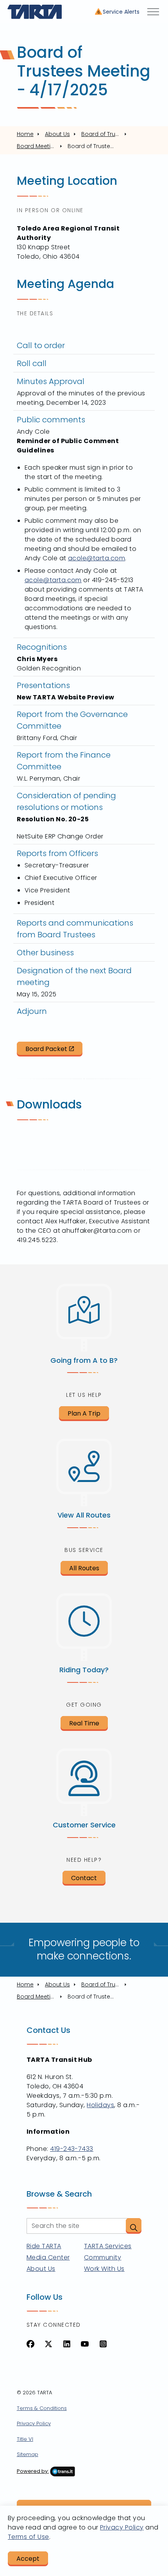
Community (103, 2257)
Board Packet (46, 1049)
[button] (134, 2226)
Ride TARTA (44, 2246)
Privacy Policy (34, 2423)
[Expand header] (153, 12)
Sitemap (28, 2454)
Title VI (25, 2439)
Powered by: (33, 2471)
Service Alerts (121, 12)
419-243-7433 (72, 2149)
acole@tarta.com (97, 558)
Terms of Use (29, 2537)
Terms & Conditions (42, 2408)
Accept (28, 2559)
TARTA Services (108, 2246)
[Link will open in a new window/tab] (30, 2344)
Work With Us (104, 2269)
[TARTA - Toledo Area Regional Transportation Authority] (35, 12)
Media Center (48, 2257)
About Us (41, 2269)
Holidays (100, 2105)
